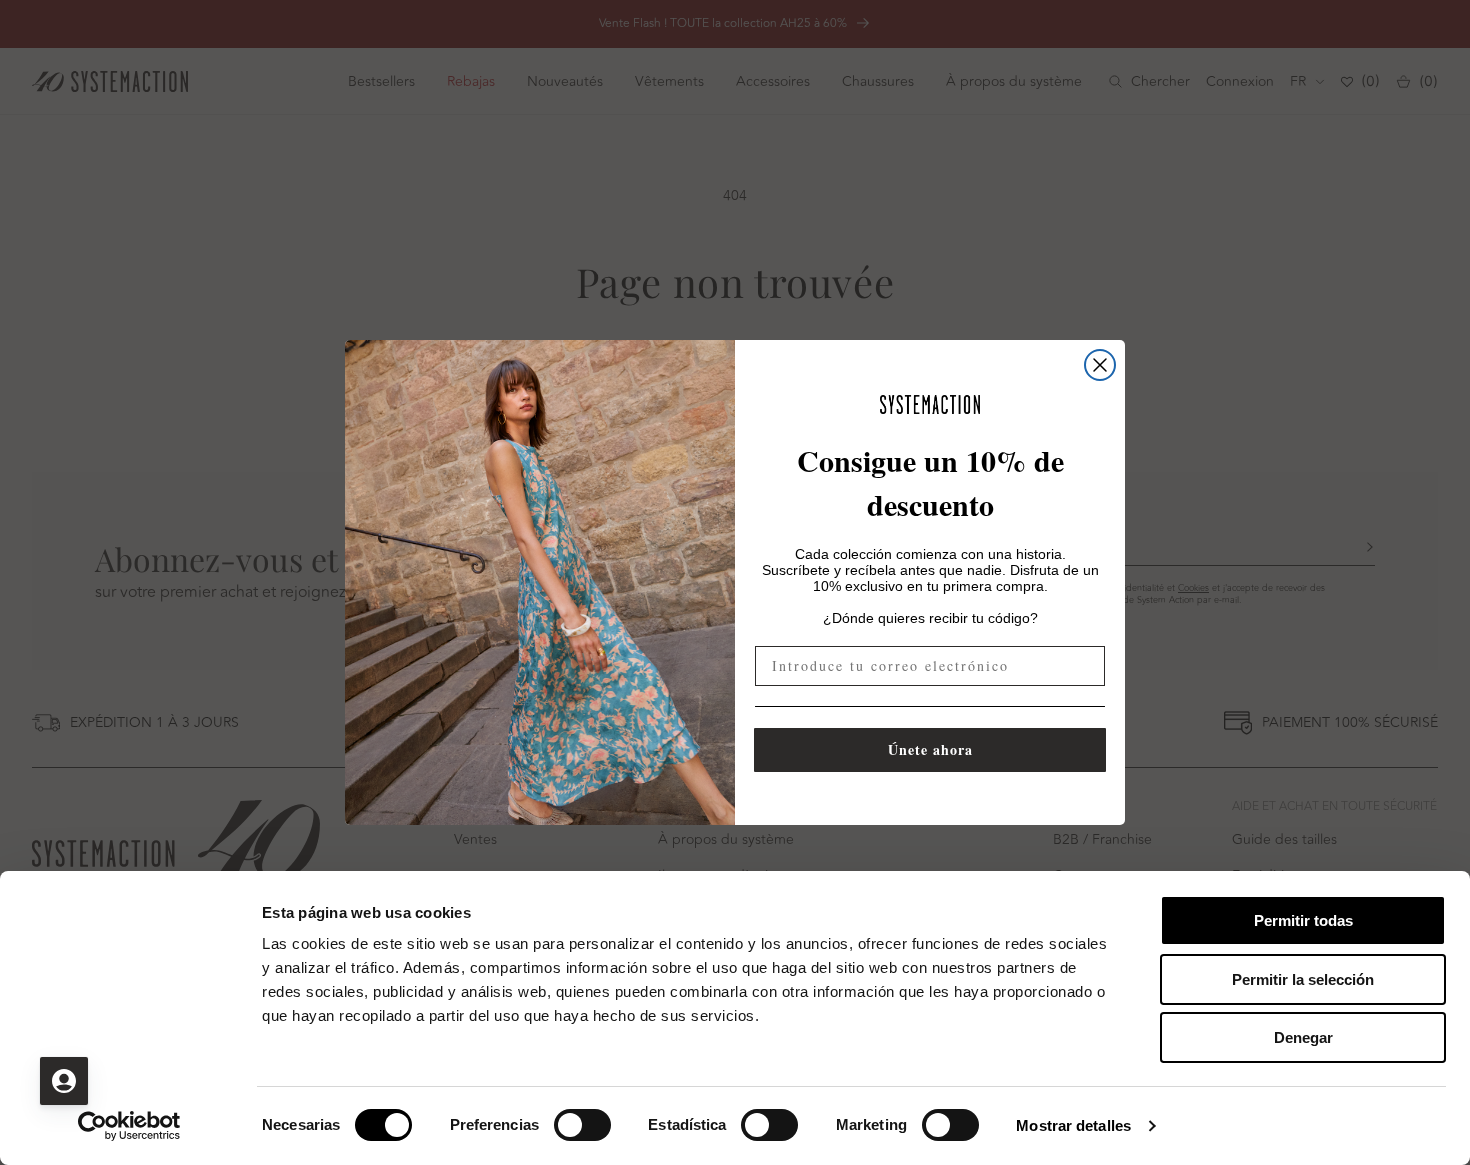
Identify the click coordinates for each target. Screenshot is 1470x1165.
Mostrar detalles (1073, 1125)
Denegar (1303, 1037)
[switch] (582, 1125)
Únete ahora (930, 749)
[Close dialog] (1100, 365)
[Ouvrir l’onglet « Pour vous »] (64, 1081)
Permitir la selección (1303, 979)
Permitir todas (1303, 920)
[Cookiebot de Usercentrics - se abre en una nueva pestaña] (129, 1126)
